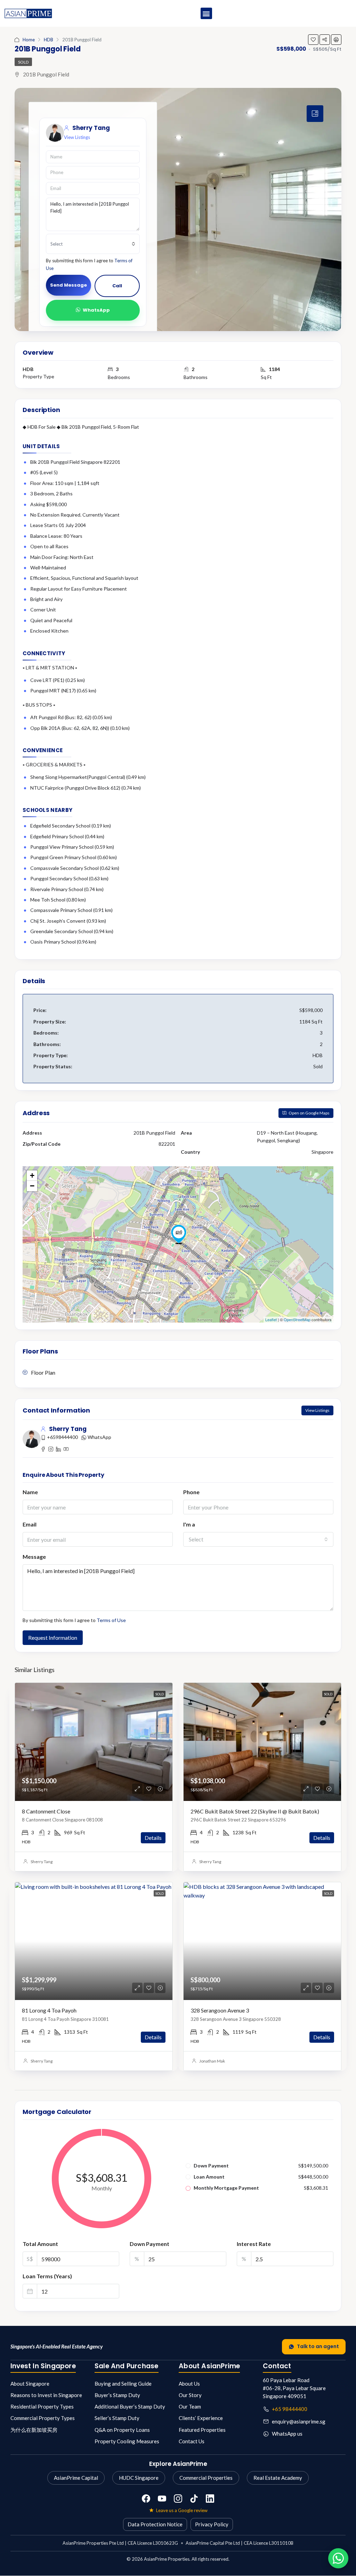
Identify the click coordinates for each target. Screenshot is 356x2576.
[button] (206, 13)
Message (34, 1557)
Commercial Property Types (43, 2418)
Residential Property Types (42, 2406)
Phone (191, 1492)
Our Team (190, 2406)
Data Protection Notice (155, 2524)
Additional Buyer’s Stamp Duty (130, 2406)
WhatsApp (96, 310)
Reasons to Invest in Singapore (46, 2395)
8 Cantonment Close (46, 1811)
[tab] (315, 114)
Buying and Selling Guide (123, 2384)
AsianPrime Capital (76, 2478)
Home (29, 40)
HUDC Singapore (139, 2478)
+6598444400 (62, 1437)
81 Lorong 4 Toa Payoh (49, 2010)
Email (30, 1524)
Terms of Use (111, 1620)
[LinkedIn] (210, 2499)
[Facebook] (146, 2499)
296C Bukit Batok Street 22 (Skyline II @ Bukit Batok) (255, 1811)
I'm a (189, 1524)
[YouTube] (162, 2499)
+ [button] (32, 1175)
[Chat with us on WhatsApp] (338, 2558)
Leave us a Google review (182, 2510)
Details (153, 1838)
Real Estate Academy (278, 2478)
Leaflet (271, 1319)
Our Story (190, 2395)
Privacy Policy (212, 2524)
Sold (23, 62)
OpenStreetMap (297, 1319)
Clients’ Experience (201, 2418)
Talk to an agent (318, 2346)
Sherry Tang (42, 1862)
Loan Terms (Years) (47, 2276)
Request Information (53, 1637)
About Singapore (30, 2384)
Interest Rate (254, 2244)
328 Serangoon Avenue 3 (220, 2010)
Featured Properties (202, 2430)
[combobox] (93, 244)
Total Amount (40, 2244)
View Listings (77, 137)
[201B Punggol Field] (179, 1234)
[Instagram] (178, 2499)
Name (30, 1492)
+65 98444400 (290, 2409)
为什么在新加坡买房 (34, 2430)
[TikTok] (194, 2499)
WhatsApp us (287, 2434)
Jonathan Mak (212, 2061)
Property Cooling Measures (127, 2441)
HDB (48, 40)
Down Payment (149, 2244)
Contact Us (192, 2441)
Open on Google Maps (309, 1113)
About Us (189, 2384)
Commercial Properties (206, 2478)
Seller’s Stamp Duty (117, 2418)
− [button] (32, 1186)
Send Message (68, 285)
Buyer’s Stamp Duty (117, 2395)
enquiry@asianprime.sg (299, 2421)
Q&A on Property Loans (122, 2430)
